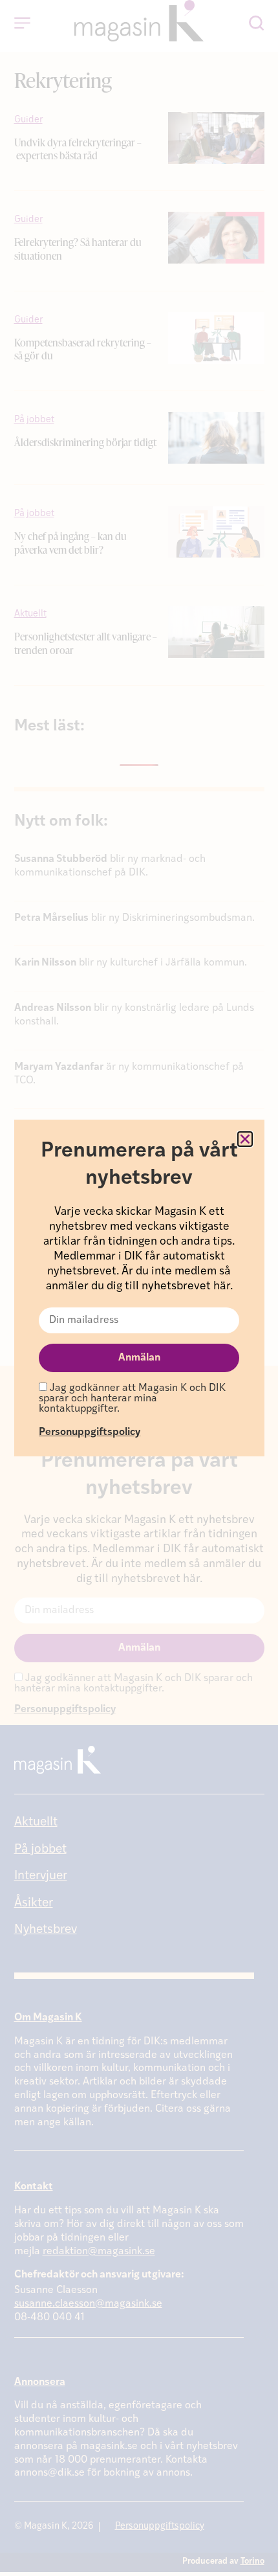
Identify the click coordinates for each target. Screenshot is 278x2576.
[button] (245, 1139)
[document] (139, 1288)
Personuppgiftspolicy (90, 1432)
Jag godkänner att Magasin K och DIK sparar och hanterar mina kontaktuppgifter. (132, 1399)
